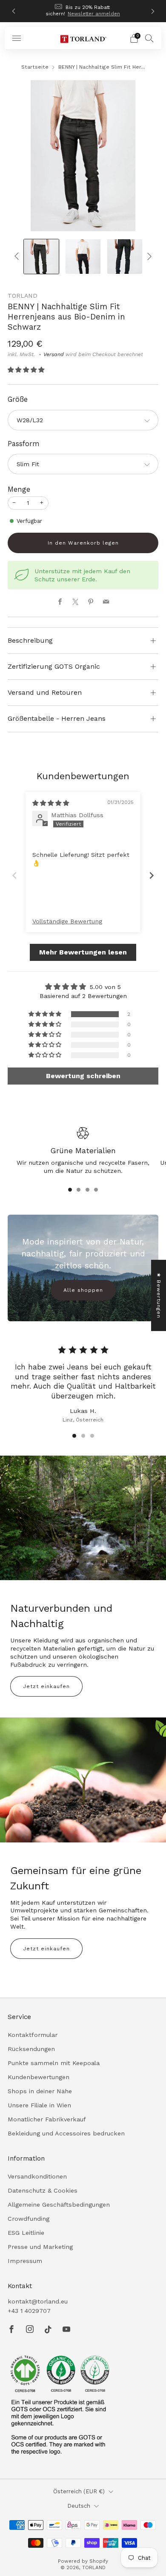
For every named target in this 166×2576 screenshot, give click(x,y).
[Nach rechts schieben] (148, 257)
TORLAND (23, 296)
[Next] (153, 11)
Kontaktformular (33, 2035)
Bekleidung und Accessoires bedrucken (66, 2133)
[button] (26, 370)
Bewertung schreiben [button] (83, 1076)
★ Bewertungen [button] (159, 1295)
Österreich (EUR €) (79, 2491)
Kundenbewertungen (39, 2077)
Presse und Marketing (40, 2247)
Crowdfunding (29, 2219)
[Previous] (14, 11)
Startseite (35, 67)
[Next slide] (152, 875)
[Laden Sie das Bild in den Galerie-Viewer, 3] (125, 257)
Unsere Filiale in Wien (39, 2105)
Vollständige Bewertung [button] (67, 921)
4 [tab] (96, 1190)
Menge (19, 489)
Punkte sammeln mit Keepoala (54, 2063)
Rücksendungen (31, 2049)
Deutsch (79, 2506)
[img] (51, 803)
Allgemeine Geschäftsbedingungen (59, 2205)
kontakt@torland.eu (38, 2301)
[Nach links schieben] (18, 257)
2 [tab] (79, 1190)
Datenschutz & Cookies (43, 2190)
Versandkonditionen (37, 2176)
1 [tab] (70, 1190)
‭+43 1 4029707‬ (29, 2311)
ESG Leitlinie (26, 2233)
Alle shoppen (83, 1290)
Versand (54, 354)
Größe (18, 399)
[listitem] (83, 11)
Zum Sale (112, 12)
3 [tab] (87, 1190)
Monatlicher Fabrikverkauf (47, 2119)
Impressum (25, 2261)
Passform (24, 444)
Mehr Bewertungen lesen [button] (83, 952)
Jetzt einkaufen (46, 1686)
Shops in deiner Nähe (40, 2091)
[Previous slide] (14, 875)
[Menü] (17, 38)
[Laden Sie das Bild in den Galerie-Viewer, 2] (83, 257)
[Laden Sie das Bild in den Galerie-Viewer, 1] (41, 257)
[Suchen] (149, 38)
